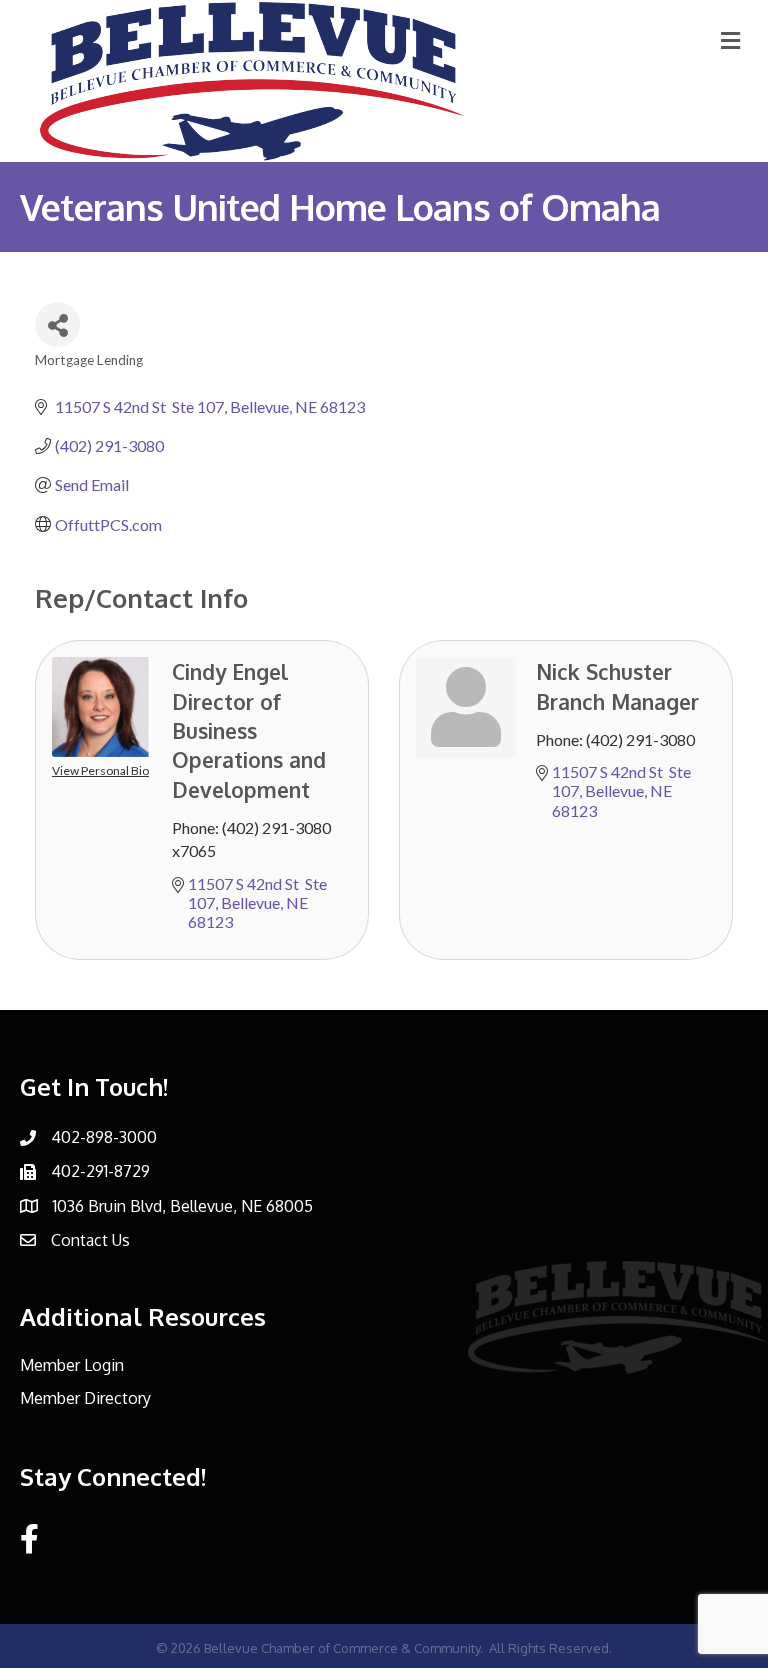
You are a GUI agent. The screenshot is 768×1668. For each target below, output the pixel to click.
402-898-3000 (104, 1137)
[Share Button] (57, 324)
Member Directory (85, 1398)
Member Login (72, 1365)
